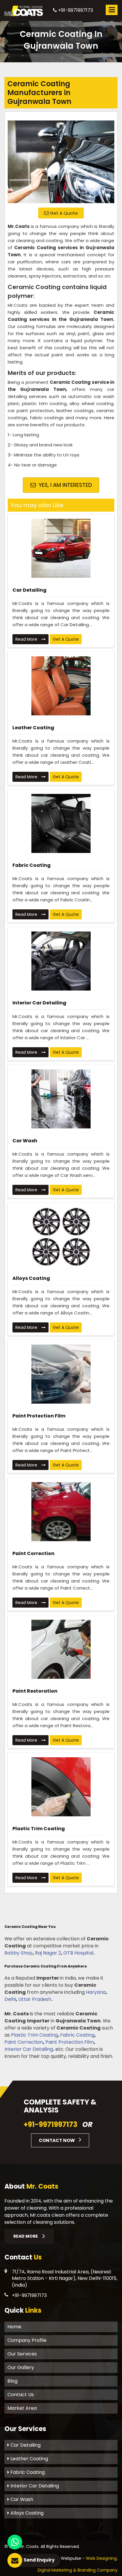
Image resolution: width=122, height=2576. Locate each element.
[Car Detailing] (61, 548)
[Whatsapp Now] (15, 2542)
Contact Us (21, 2395)
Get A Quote (63, 213)
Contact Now (57, 2140)
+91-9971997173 (75, 10)
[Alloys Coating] (61, 1236)
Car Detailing (29, 590)
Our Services (22, 2354)
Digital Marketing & (57, 2570)
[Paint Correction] (61, 1512)
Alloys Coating (31, 1278)
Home (14, 2327)
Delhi (10, 1999)
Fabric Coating (32, 865)
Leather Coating (33, 728)
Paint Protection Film (39, 1416)
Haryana (96, 1992)
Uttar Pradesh (35, 1999)
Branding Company (98, 2570)
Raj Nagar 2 (48, 1953)
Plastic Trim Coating (39, 1829)
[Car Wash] (61, 1099)
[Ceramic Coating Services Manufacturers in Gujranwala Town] (61, 159)
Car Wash (25, 1141)
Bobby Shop (19, 1953)
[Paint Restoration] (61, 1649)
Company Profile (27, 2340)
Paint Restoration (35, 1691)
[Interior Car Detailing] (61, 961)
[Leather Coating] (61, 686)
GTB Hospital (78, 1953)
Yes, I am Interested (65, 485)
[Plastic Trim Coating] (61, 1787)
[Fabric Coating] (61, 823)
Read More (27, 639)
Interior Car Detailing (39, 1003)
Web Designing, (102, 2558)
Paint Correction (33, 1553)
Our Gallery (21, 2367)
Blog (12, 2381)
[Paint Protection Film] (61, 1374)
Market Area (22, 2408)
